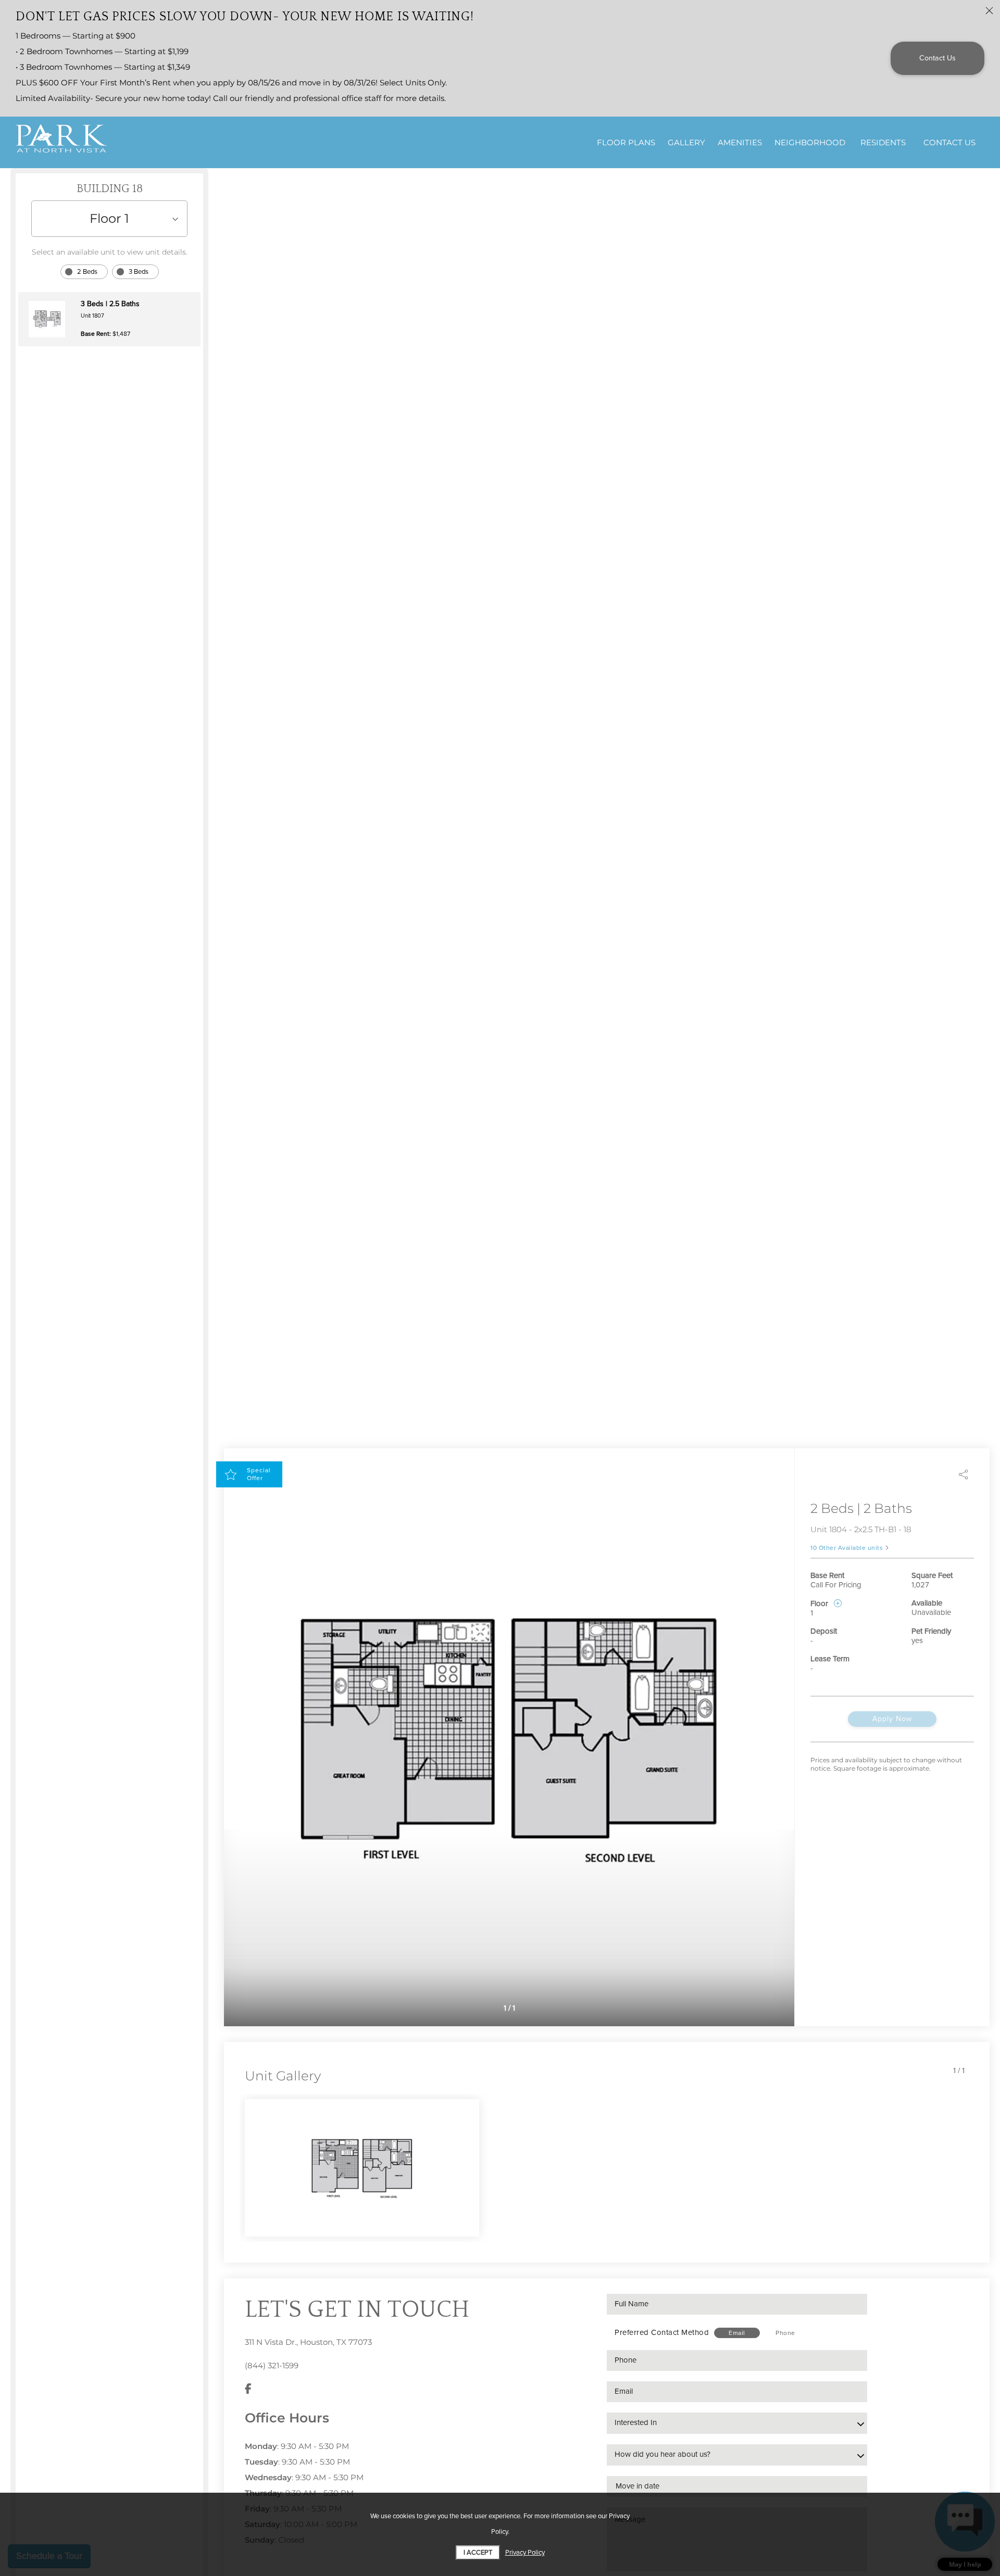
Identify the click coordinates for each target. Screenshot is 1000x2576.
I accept (478, 2553)
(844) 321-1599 (272, 2365)
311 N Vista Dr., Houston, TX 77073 (308, 2342)
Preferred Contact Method (662, 2332)
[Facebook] (248, 2389)
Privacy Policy (525, 2553)
